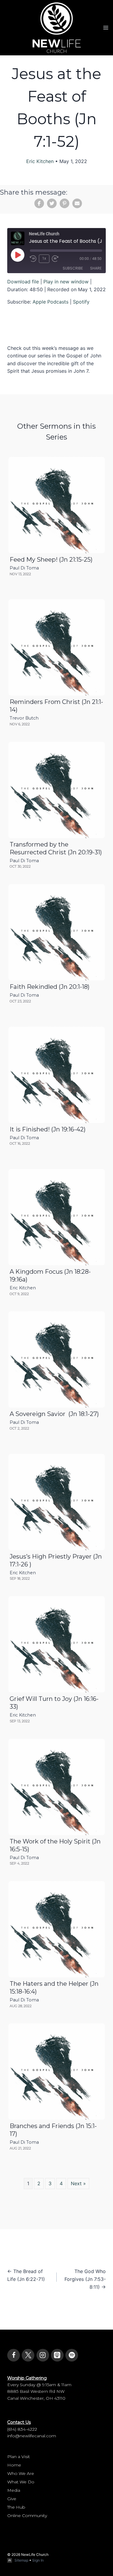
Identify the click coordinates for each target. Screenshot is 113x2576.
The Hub (16, 2507)
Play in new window (66, 282)
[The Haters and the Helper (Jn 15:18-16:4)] (57, 1929)
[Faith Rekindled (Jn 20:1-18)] (57, 932)
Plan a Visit (19, 2457)
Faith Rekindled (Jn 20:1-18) (50, 987)
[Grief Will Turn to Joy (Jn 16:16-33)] (57, 1644)
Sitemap (21, 2560)
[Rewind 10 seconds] (33, 259)
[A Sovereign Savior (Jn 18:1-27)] (57, 1359)
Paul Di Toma (24, 568)
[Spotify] (72, 2355)
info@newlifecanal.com (32, 2436)
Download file (23, 282)
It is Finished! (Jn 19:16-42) (48, 1129)
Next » (78, 2183)
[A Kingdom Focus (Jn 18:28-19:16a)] (57, 1217)
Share (96, 268)
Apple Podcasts (50, 302)
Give (12, 2499)
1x (44, 258)
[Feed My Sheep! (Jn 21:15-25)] (57, 505)
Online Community (27, 2516)
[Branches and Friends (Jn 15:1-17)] (57, 2072)
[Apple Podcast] (57, 2355)
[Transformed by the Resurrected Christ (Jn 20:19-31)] (57, 790)
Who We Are (21, 2473)
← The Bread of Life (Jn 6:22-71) (26, 2275)
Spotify (81, 302)
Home (14, 2465)
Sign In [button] (38, 2560)
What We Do (21, 2482)
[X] (28, 2355)
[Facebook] (14, 2355)
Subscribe (73, 268)
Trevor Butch (24, 718)
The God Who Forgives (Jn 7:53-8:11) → (85, 2279)
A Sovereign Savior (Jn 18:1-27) (54, 1414)
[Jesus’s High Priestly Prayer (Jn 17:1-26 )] (57, 1502)
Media (14, 2490)
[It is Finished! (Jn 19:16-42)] (57, 1075)
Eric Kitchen (40, 161)
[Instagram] (43, 2355)
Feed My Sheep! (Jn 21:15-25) (51, 560)
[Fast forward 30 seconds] (57, 259)
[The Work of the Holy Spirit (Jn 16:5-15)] (57, 1787)
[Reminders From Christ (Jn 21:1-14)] (57, 647)
